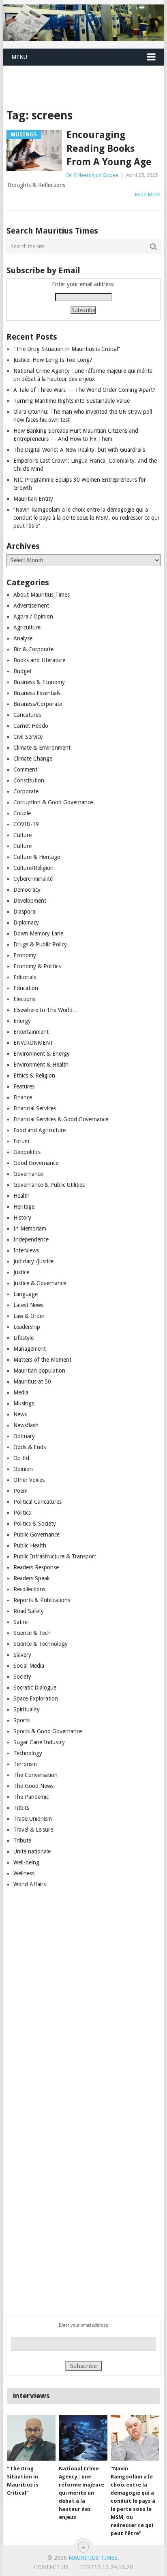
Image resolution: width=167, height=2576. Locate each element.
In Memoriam (30, 1228)
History (22, 1218)
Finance (23, 1097)
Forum (21, 1141)
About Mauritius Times (42, 595)
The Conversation (35, 1775)
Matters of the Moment (42, 1360)
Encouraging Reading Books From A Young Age (109, 148)
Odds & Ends (30, 1447)
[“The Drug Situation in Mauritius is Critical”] (31, 2438)
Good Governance (36, 1163)
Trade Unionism (33, 1819)
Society (22, 1677)
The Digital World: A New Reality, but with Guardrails (79, 450)
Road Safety (29, 1611)
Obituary (24, 1436)
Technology (28, 1753)
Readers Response (36, 1567)
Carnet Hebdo (31, 726)
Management (30, 1349)
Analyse (23, 638)
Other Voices (29, 1480)
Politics (22, 1513)
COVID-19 (26, 824)
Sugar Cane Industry (39, 1742)
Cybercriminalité (33, 879)
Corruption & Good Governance (53, 802)
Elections (24, 999)
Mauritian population (39, 1371)
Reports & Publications (42, 1600)
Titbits (21, 1808)
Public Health (30, 1545)
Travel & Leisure (33, 1830)
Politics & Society (35, 1524)
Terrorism (25, 1764)
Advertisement (31, 606)
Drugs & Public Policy (40, 944)
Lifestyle (24, 1338)
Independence (31, 1239)
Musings (24, 1403)
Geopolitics (27, 1152)
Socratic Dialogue (35, 1688)
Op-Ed (21, 1458)
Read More (148, 194)
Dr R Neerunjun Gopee (92, 175)
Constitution (29, 780)
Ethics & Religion (34, 1075)
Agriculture (27, 627)
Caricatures (27, 715)
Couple (22, 813)
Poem (20, 1491)
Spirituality (27, 1709)
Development (30, 901)
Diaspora (24, 912)
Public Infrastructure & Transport (55, 1556)
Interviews (26, 1250)
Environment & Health (41, 1065)
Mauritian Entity (33, 499)
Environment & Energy (42, 1054)
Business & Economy (39, 682)
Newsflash (26, 1425)
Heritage (24, 1207)
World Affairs (30, 1884)
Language (26, 1294)
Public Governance (36, 1535)
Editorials (25, 977)
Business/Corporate (38, 704)
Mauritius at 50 (32, 1382)
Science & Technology (41, 1644)
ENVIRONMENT (33, 1043)
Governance (28, 1174)
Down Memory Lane (38, 933)
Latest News (28, 1305)
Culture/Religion (33, 868)
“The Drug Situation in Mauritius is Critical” (67, 349)
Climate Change (33, 759)
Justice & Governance (40, 1283)
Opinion (23, 1469)
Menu (19, 57)
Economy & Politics (37, 966)
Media (21, 1392)
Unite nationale (32, 1851)
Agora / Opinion (33, 616)
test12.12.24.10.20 (107, 2567)
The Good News (33, 1786)
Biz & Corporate (33, 649)
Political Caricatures (37, 1502)
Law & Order (29, 1316)
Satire (20, 1622)
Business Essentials (37, 693)
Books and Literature (39, 660)
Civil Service (28, 737)
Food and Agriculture (40, 1130)
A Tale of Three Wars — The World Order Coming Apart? (85, 390)
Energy (22, 1021)
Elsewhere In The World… (46, 1010)
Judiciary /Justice (33, 1261)
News (20, 1414)
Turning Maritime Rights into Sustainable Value (72, 401)
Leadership (27, 1327)
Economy (25, 955)
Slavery (22, 1655)
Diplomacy (26, 922)
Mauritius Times (93, 2558)
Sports (21, 1720)
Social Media (29, 1666)
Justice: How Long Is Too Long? (53, 360)
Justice (21, 1272)
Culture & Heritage (37, 857)
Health (21, 1196)
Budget (22, 671)
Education (26, 988)
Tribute (22, 1841)
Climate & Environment (42, 748)
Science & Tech (32, 1633)
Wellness (24, 1873)
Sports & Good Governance (48, 1731)
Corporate (26, 791)
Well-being (26, 1862)
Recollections (29, 1589)
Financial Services (35, 1108)
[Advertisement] (85, 77)
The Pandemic (31, 1797)
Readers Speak (32, 1578)
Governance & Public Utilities (49, 1185)
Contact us (51, 2567)
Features (24, 1086)
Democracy (27, 890)
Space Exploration (36, 1698)
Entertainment (31, 1032)
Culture (22, 835)
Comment (25, 769)
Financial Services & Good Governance (61, 1119)
